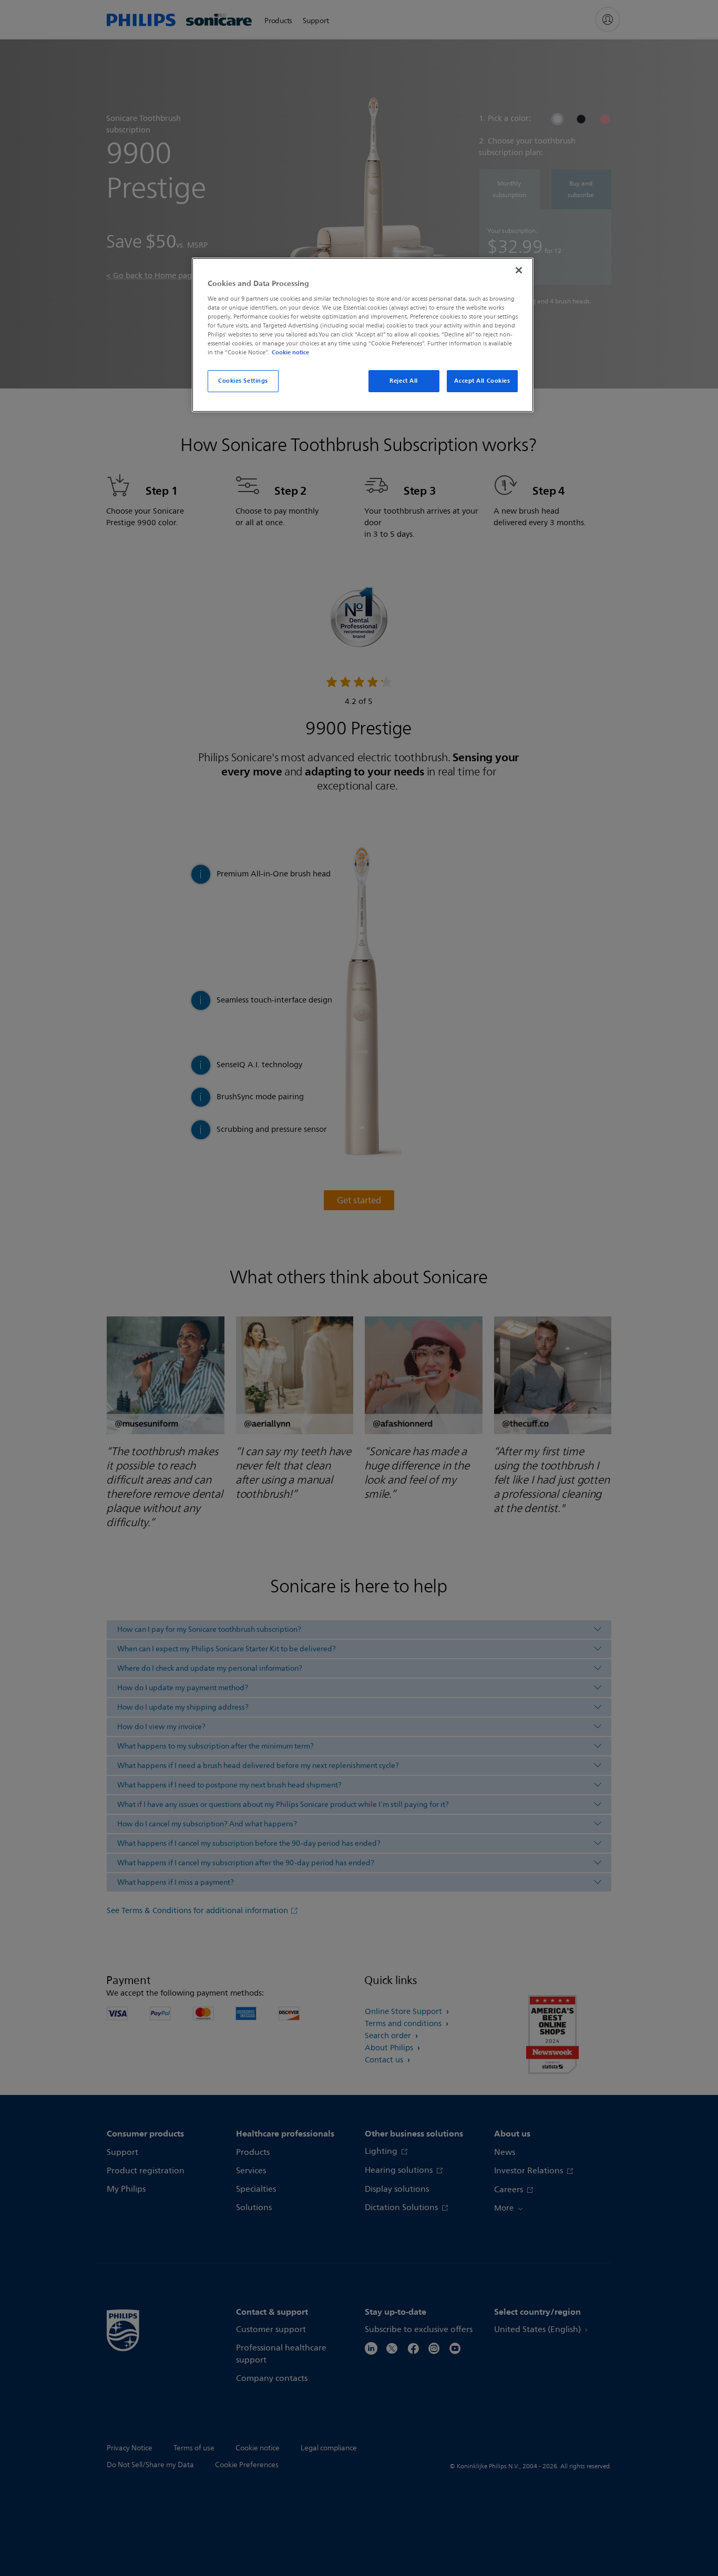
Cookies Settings (243, 381)
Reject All (404, 381)
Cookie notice (290, 352)
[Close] (519, 270)
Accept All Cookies (482, 381)
